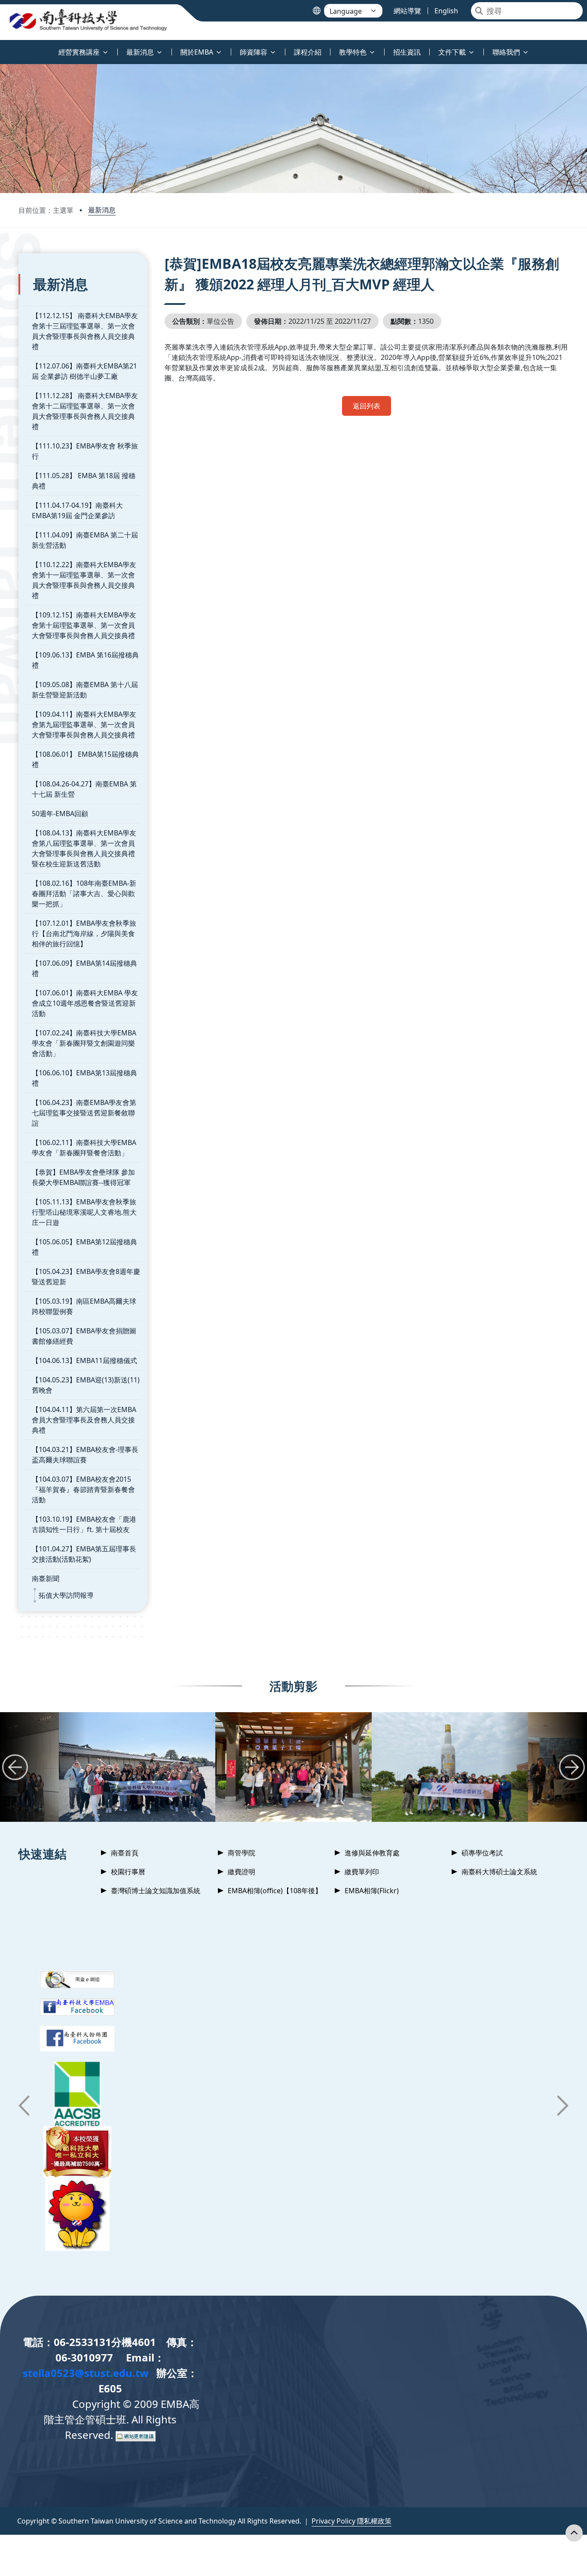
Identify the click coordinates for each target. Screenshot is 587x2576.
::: (2, 47)
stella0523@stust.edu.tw (86, 2373)
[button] (15, 1767)
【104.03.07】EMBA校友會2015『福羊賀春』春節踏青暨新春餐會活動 (83, 1489)
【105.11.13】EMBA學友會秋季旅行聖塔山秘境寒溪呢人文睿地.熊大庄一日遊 (84, 1212)
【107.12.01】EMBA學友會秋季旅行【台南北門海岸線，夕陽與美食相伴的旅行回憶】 (84, 933)
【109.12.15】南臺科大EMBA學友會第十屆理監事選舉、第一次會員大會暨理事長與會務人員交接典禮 (84, 625)
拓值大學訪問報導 (66, 1595)
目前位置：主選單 (46, 210)
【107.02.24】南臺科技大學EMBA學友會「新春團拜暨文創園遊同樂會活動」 (84, 1043)
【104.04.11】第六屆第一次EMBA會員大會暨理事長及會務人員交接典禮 (84, 1420)
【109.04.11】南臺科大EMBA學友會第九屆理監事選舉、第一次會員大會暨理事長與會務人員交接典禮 (84, 725)
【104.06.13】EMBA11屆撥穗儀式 (84, 1360)
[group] (137, 1767)
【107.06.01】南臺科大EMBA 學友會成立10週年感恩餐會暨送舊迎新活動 (85, 1003)
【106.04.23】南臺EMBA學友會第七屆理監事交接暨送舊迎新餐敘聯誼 (84, 1113)
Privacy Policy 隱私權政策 (352, 2521)
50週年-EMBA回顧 (60, 814)
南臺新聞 (46, 1578)
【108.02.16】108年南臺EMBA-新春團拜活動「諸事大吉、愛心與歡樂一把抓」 (84, 893)
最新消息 (102, 210)
